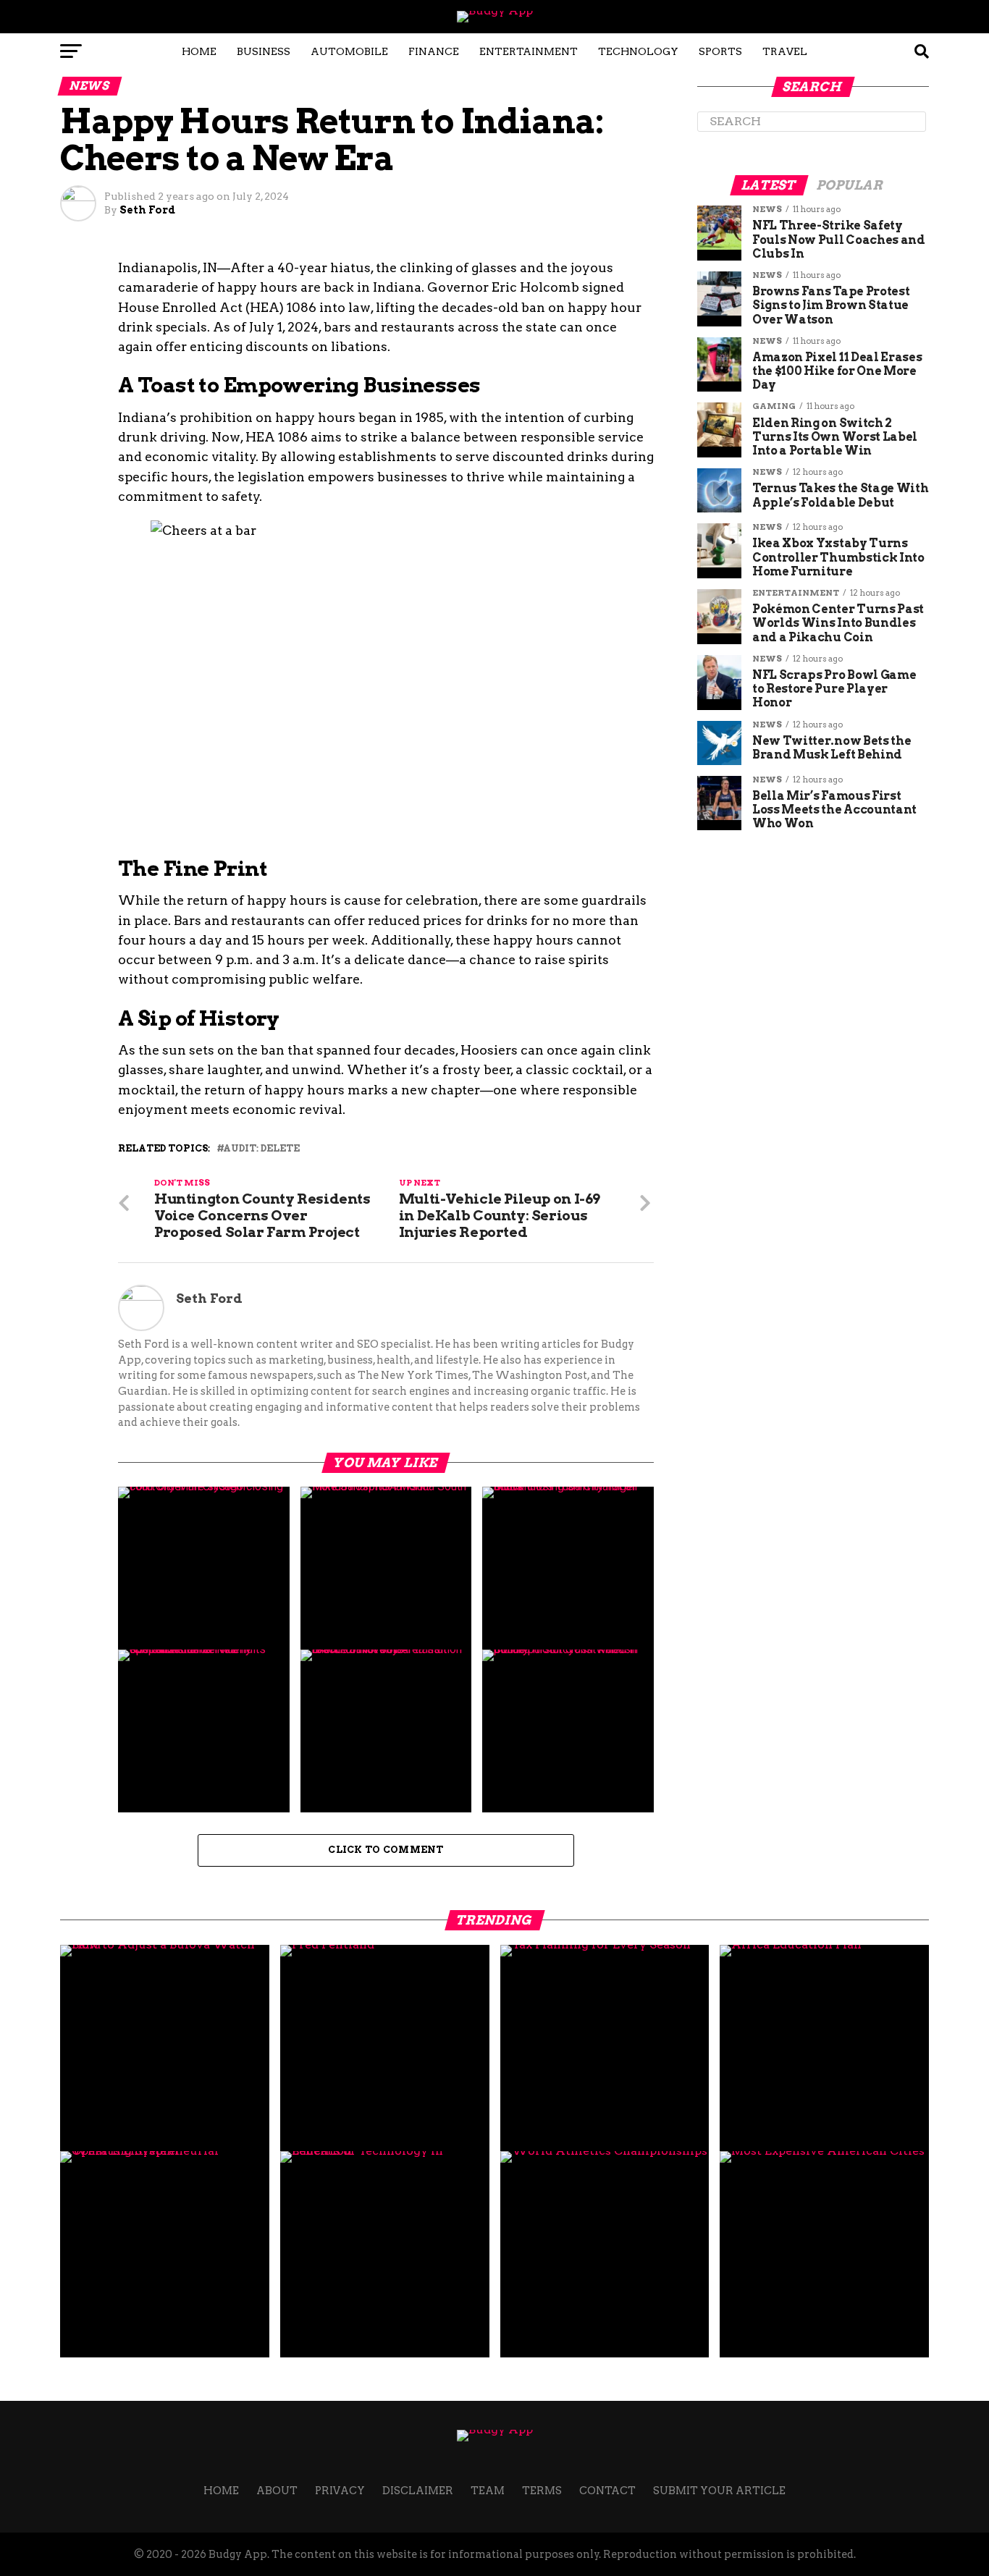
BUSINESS (264, 51)
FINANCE (434, 51)
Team (488, 2491)
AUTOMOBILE (349, 51)
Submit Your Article (719, 2491)
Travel (785, 51)
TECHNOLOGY (638, 51)
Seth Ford (147, 210)
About (277, 2491)
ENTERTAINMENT (529, 51)
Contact (607, 2491)
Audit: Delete (261, 1149)
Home (199, 51)
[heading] (386, 688)
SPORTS (720, 51)
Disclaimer (418, 2491)
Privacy (340, 2491)
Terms (542, 2491)
